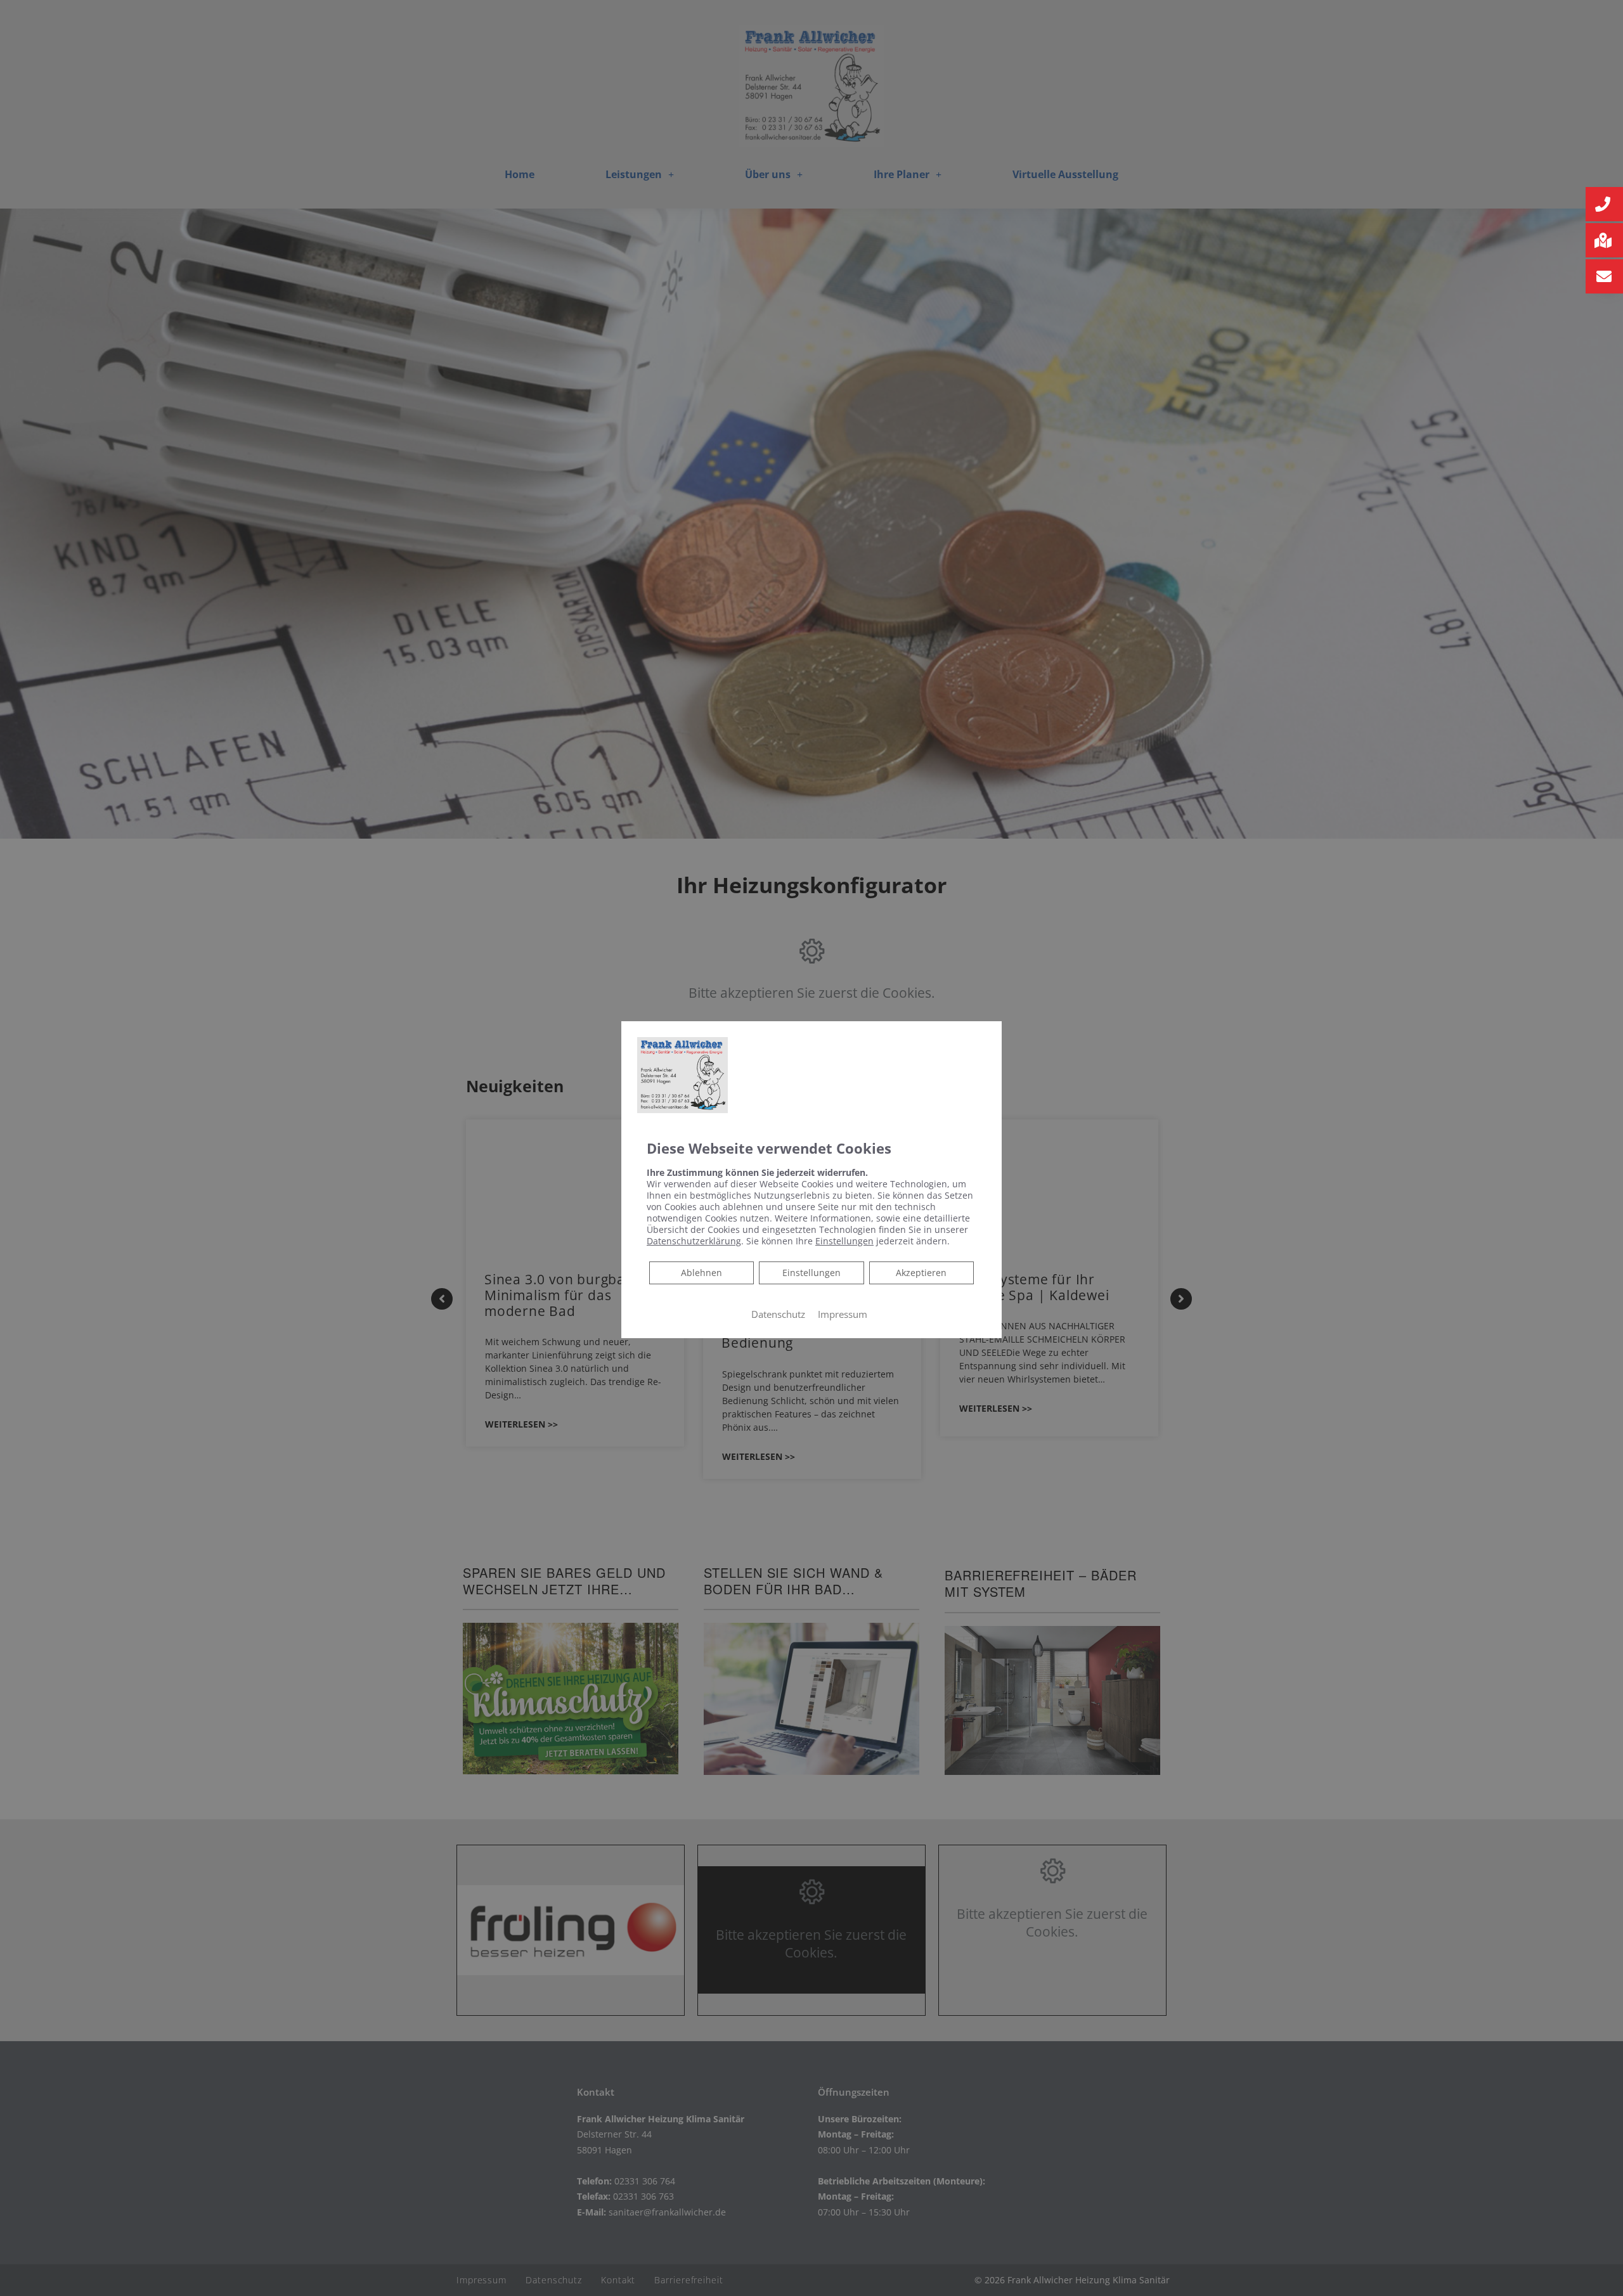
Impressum (843, 1314)
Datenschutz (778, 1314)
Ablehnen (701, 1272)
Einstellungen (811, 1273)
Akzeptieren (921, 1273)
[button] (1604, 204)
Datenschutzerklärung (694, 1241)
